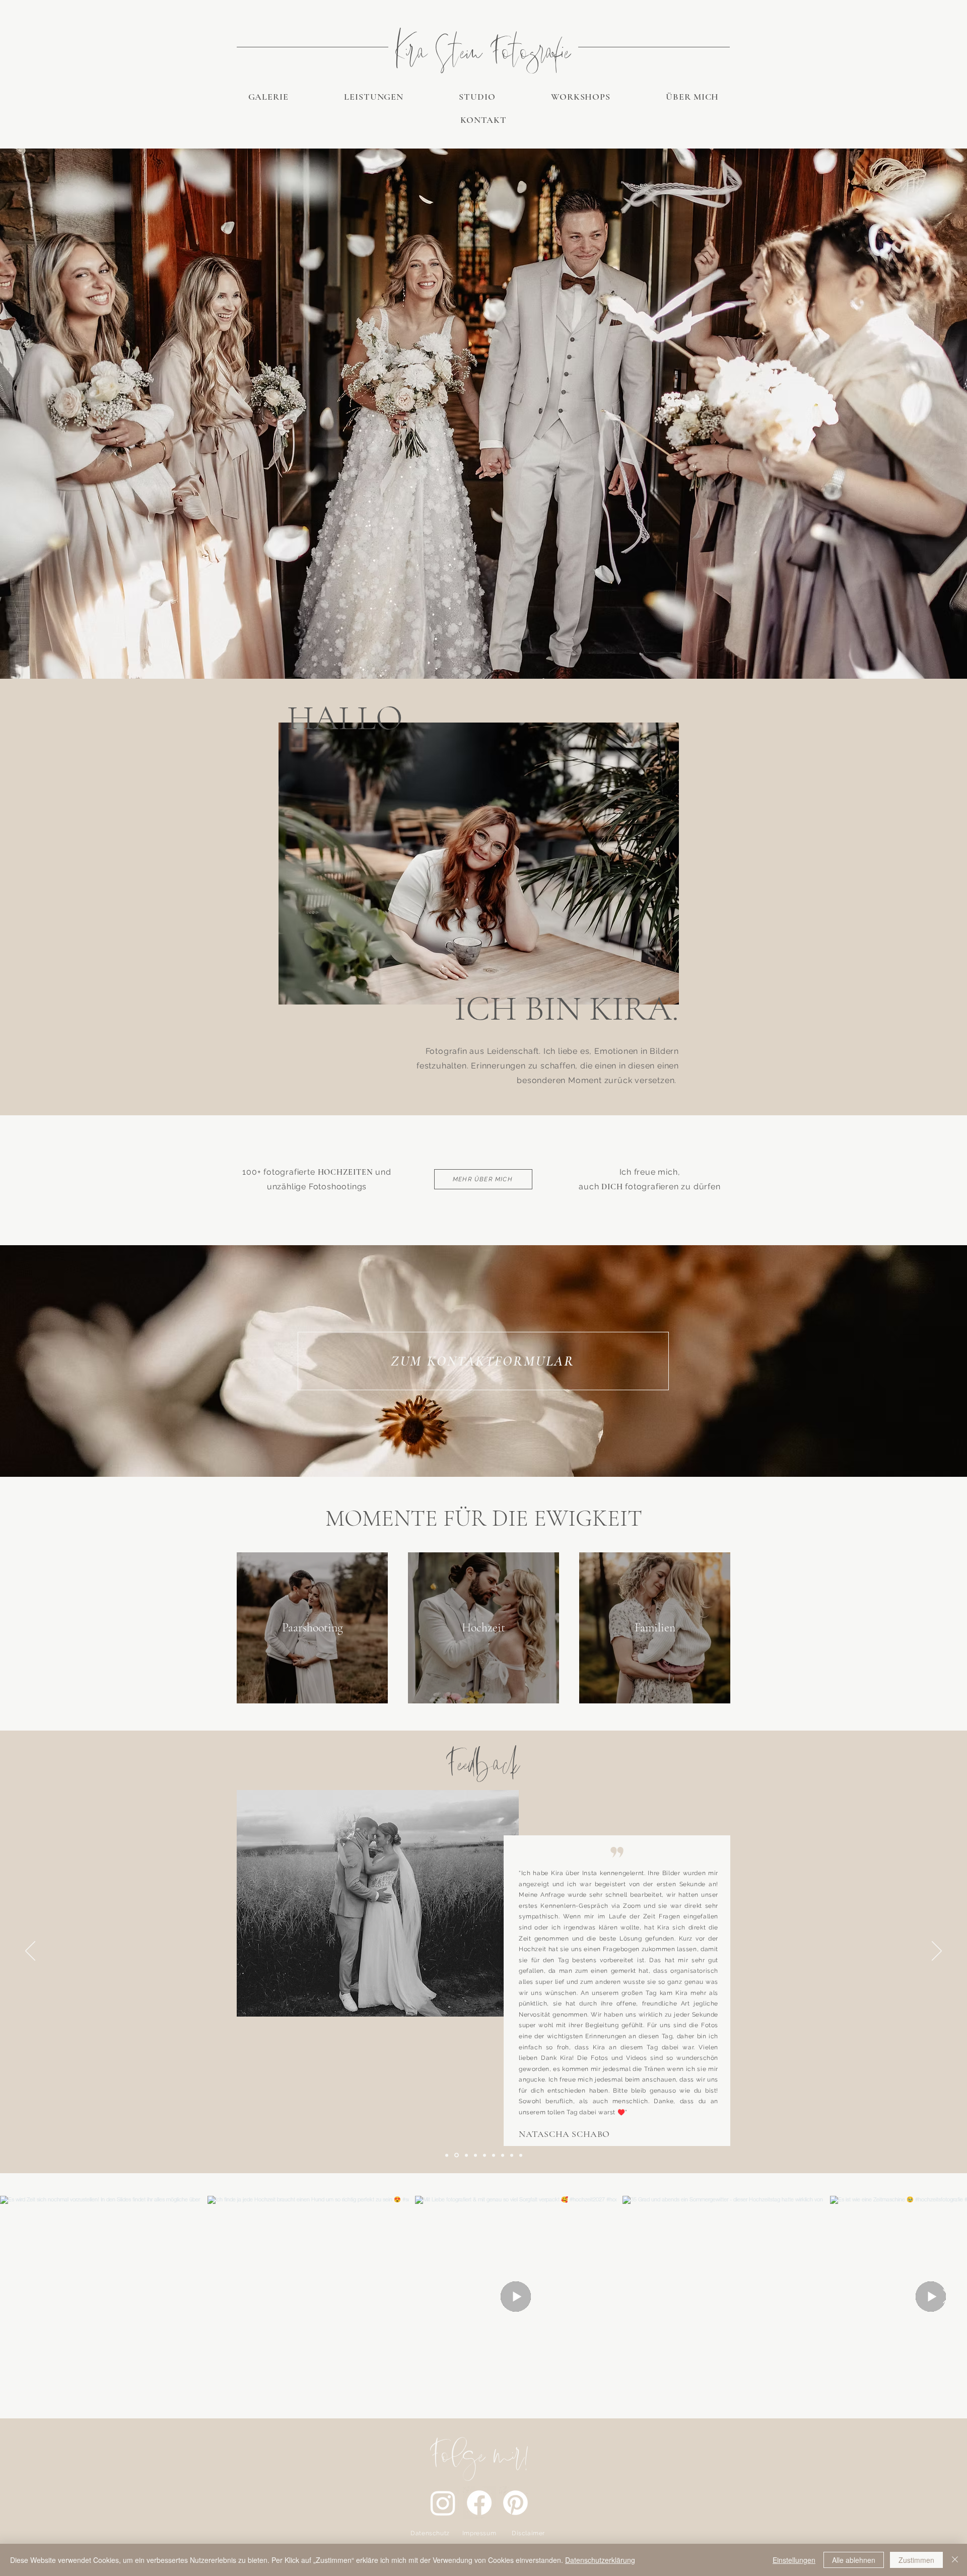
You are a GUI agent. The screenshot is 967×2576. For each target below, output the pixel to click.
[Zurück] (30, 1952)
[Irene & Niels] (466, 2155)
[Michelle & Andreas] (456, 2155)
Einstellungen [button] (794, 2560)
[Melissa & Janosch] (512, 2155)
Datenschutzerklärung (600, 2560)
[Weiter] (937, 1952)
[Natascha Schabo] (447, 2155)
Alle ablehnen (854, 2560)
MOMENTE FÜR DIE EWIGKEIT (484, 1518)
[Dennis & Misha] (503, 2155)
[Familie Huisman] (485, 2155)
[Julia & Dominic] (494, 2155)
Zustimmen (916, 2560)
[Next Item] (946, 2297)
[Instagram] (443, 2503)
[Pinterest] (515, 2503)
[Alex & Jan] (521, 2155)
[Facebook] (479, 2503)
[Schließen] (955, 2560)
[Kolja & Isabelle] (475, 2155)
